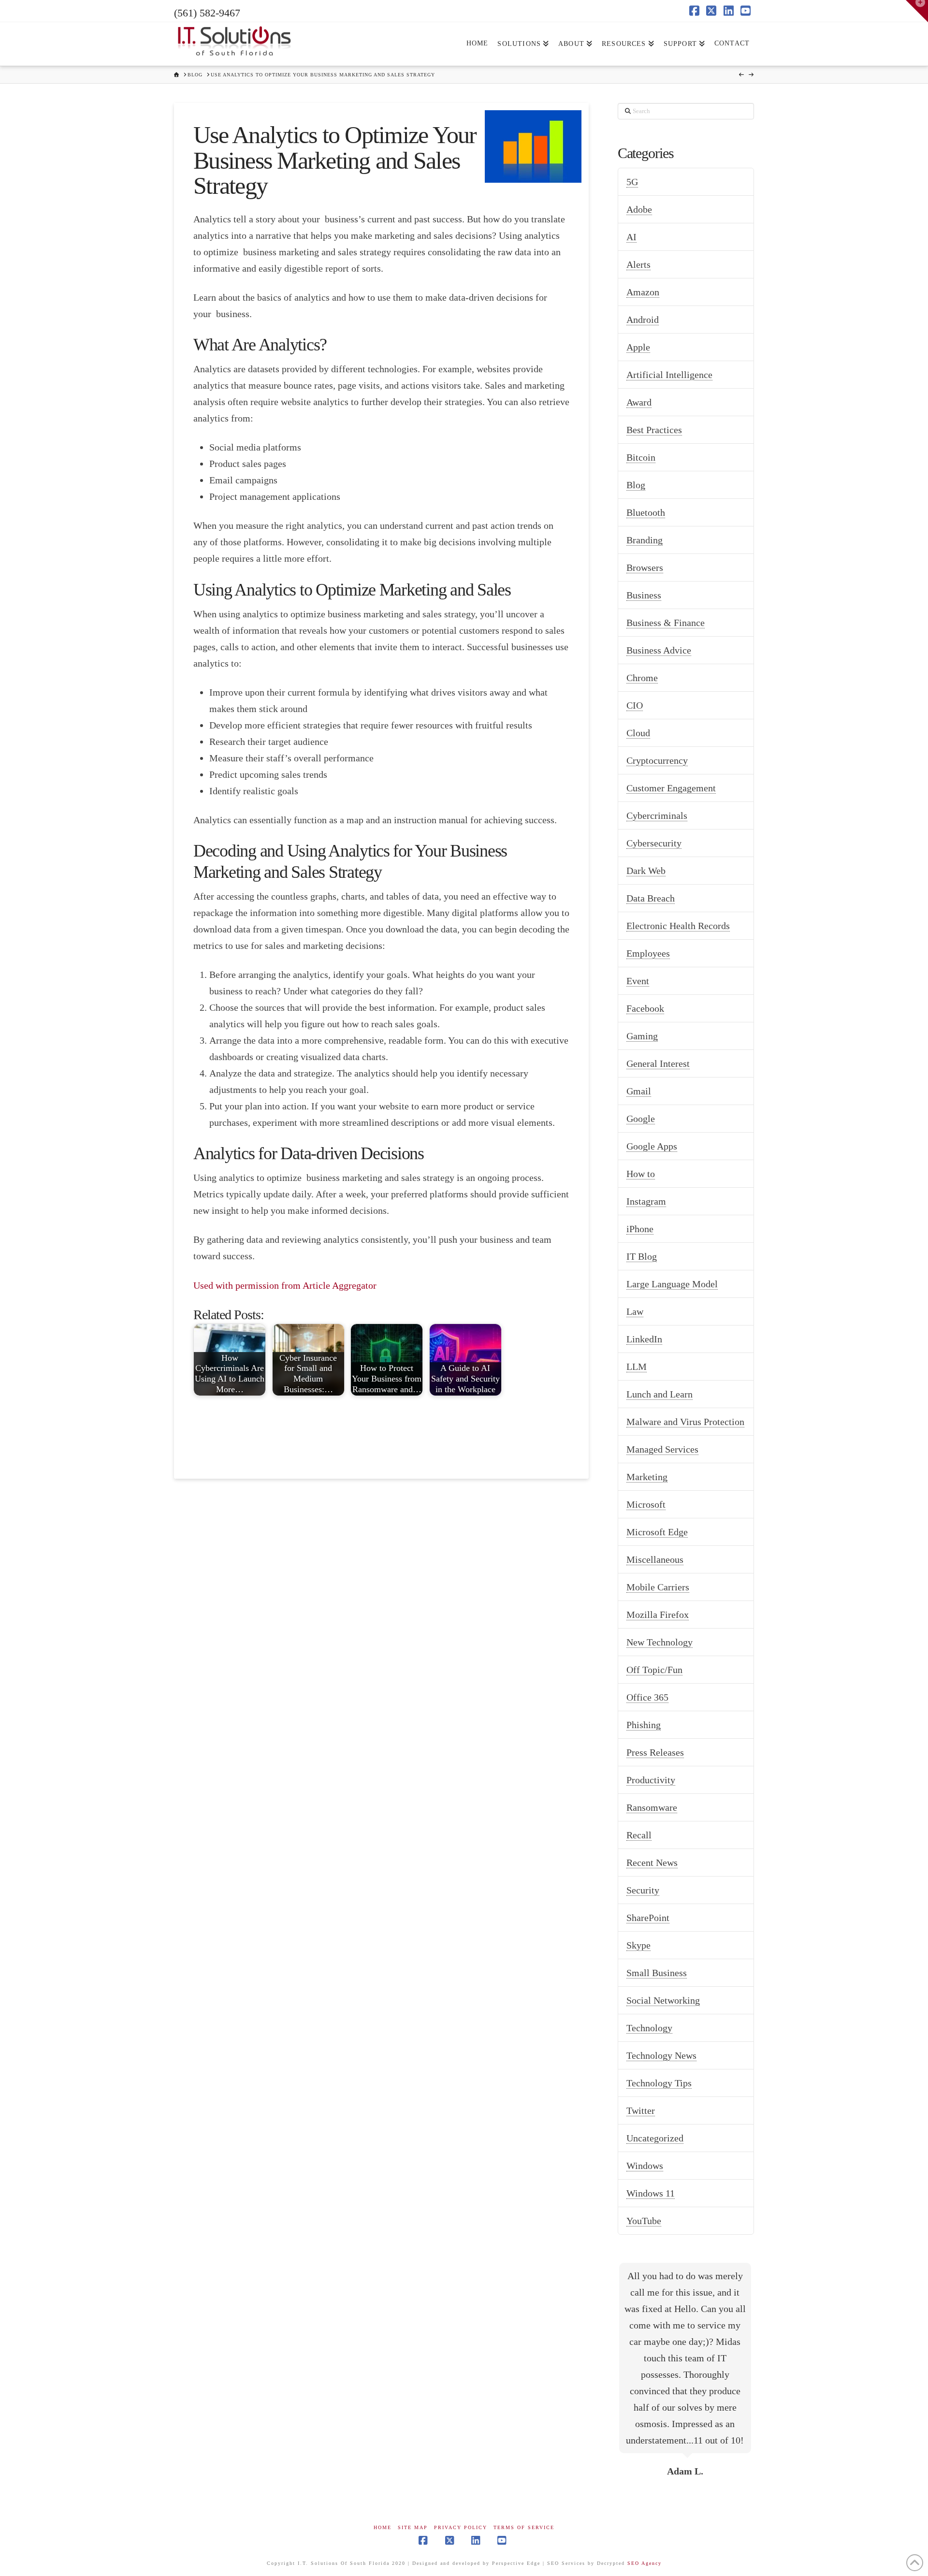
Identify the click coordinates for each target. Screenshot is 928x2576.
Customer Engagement (671, 788)
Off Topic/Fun (654, 1670)
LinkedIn (644, 1339)
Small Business (657, 1973)
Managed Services (662, 1449)
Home (383, 2527)
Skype (638, 1945)
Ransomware (652, 1807)
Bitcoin (641, 457)
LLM (637, 1367)
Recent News (652, 1863)
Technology (649, 2028)
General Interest (658, 1063)
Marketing (647, 1477)
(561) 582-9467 (207, 13)
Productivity (651, 1780)
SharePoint (648, 1918)
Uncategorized (655, 2138)
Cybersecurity (654, 843)
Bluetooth (646, 512)
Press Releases (655, 1752)
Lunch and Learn (660, 1394)
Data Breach (651, 898)
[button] (917, 11)
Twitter (641, 2110)
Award (639, 402)
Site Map (413, 2527)
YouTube (644, 2221)
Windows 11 (651, 2193)
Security (643, 1890)
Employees (648, 953)
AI (631, 237)
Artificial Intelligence (669, 375)
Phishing (644, 1725)
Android (643, 320)
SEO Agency (645, 2563)
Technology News (661, 2055)
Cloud (638, 733)
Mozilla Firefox (658, 1615)
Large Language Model (672, 1284)
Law (635, 1311)
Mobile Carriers (658, 1587)
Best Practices (654, 430)
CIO (635, 705)
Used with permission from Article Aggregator (285, 1285)
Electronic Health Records (678, 926)
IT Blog (642, 1256)
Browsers (645, 568)
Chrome (642, 678)
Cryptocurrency (657, 760)
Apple (638, 347)
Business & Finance (666, 623)
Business (644, 595)
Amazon (643, 292)
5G (632, 182)
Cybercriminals (657, 815)
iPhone (640, 1229)
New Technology (660, 1642)
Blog (636, 485)
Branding (645, 540)
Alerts (638, 264)
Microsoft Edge (657, 1532)
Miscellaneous (655, 1559)
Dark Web (646, 871)
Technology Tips (659, 2083)
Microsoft (646, 1504)
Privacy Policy (461, 2527)
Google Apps (652, 1146)
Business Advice (659, 650)
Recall (639, 1835)
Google (641, 1119)
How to (641, 1174)
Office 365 (647, 1697)
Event (638, 981)
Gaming (642, 1036)
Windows (645, 2166)
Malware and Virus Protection (685, 1422)
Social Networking (663, 2000)
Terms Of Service (524, 2527)
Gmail (639, 1091)
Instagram (646, 1201)
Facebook (645, 1008)
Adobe (639, 209)
